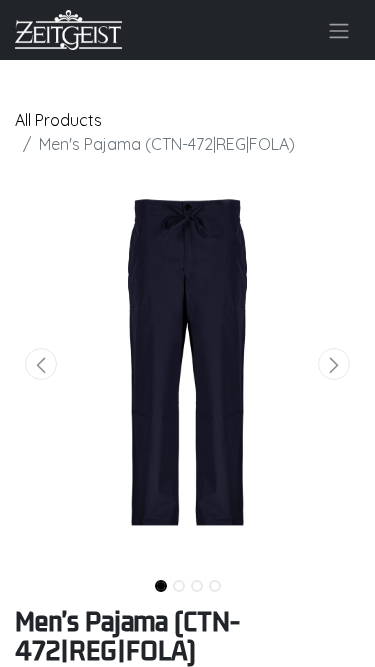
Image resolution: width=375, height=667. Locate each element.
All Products (58, 120)
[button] (41, 364)
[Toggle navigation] (339, 30)
